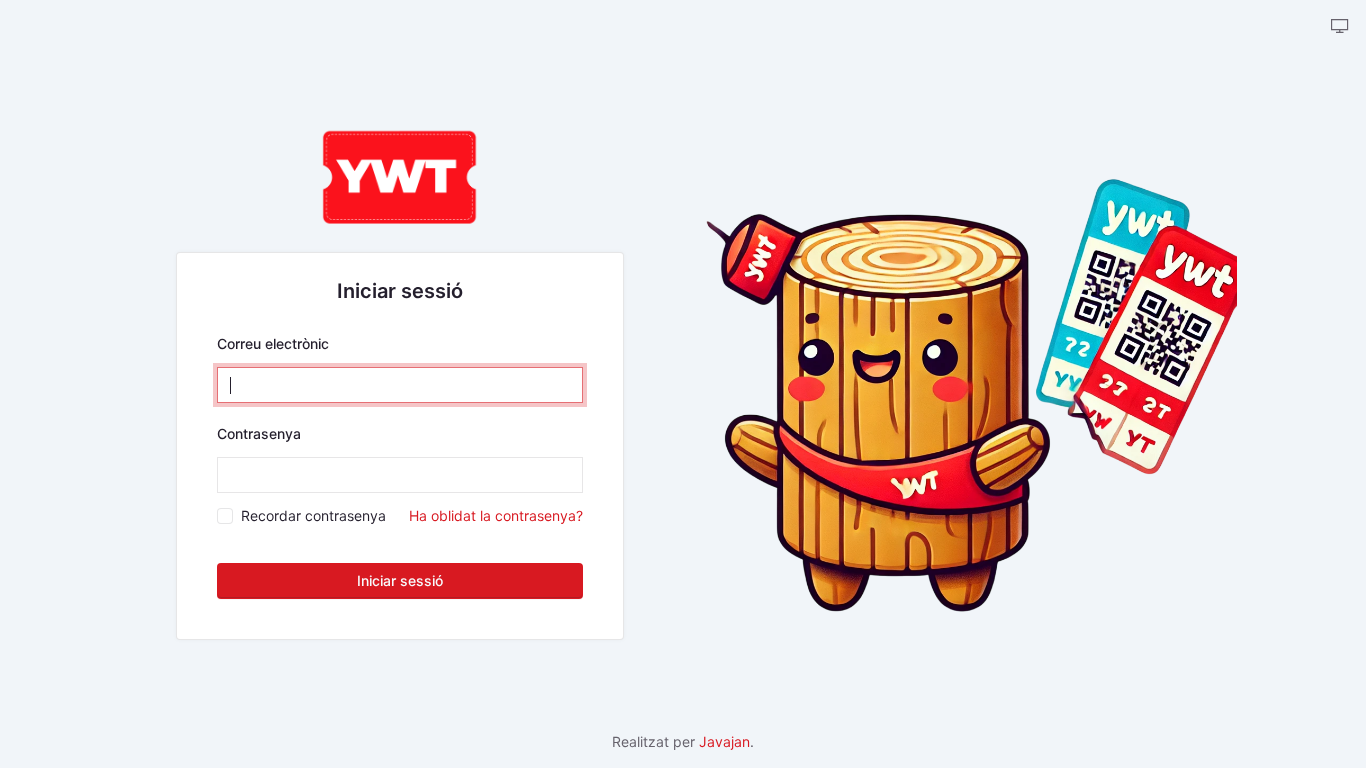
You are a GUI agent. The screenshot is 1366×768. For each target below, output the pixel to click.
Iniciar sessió (400, 580)
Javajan (724, 741)
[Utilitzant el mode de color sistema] (1340, 27)
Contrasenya (259, 433)
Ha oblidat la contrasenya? (496, 515)
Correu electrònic (273, 343)
